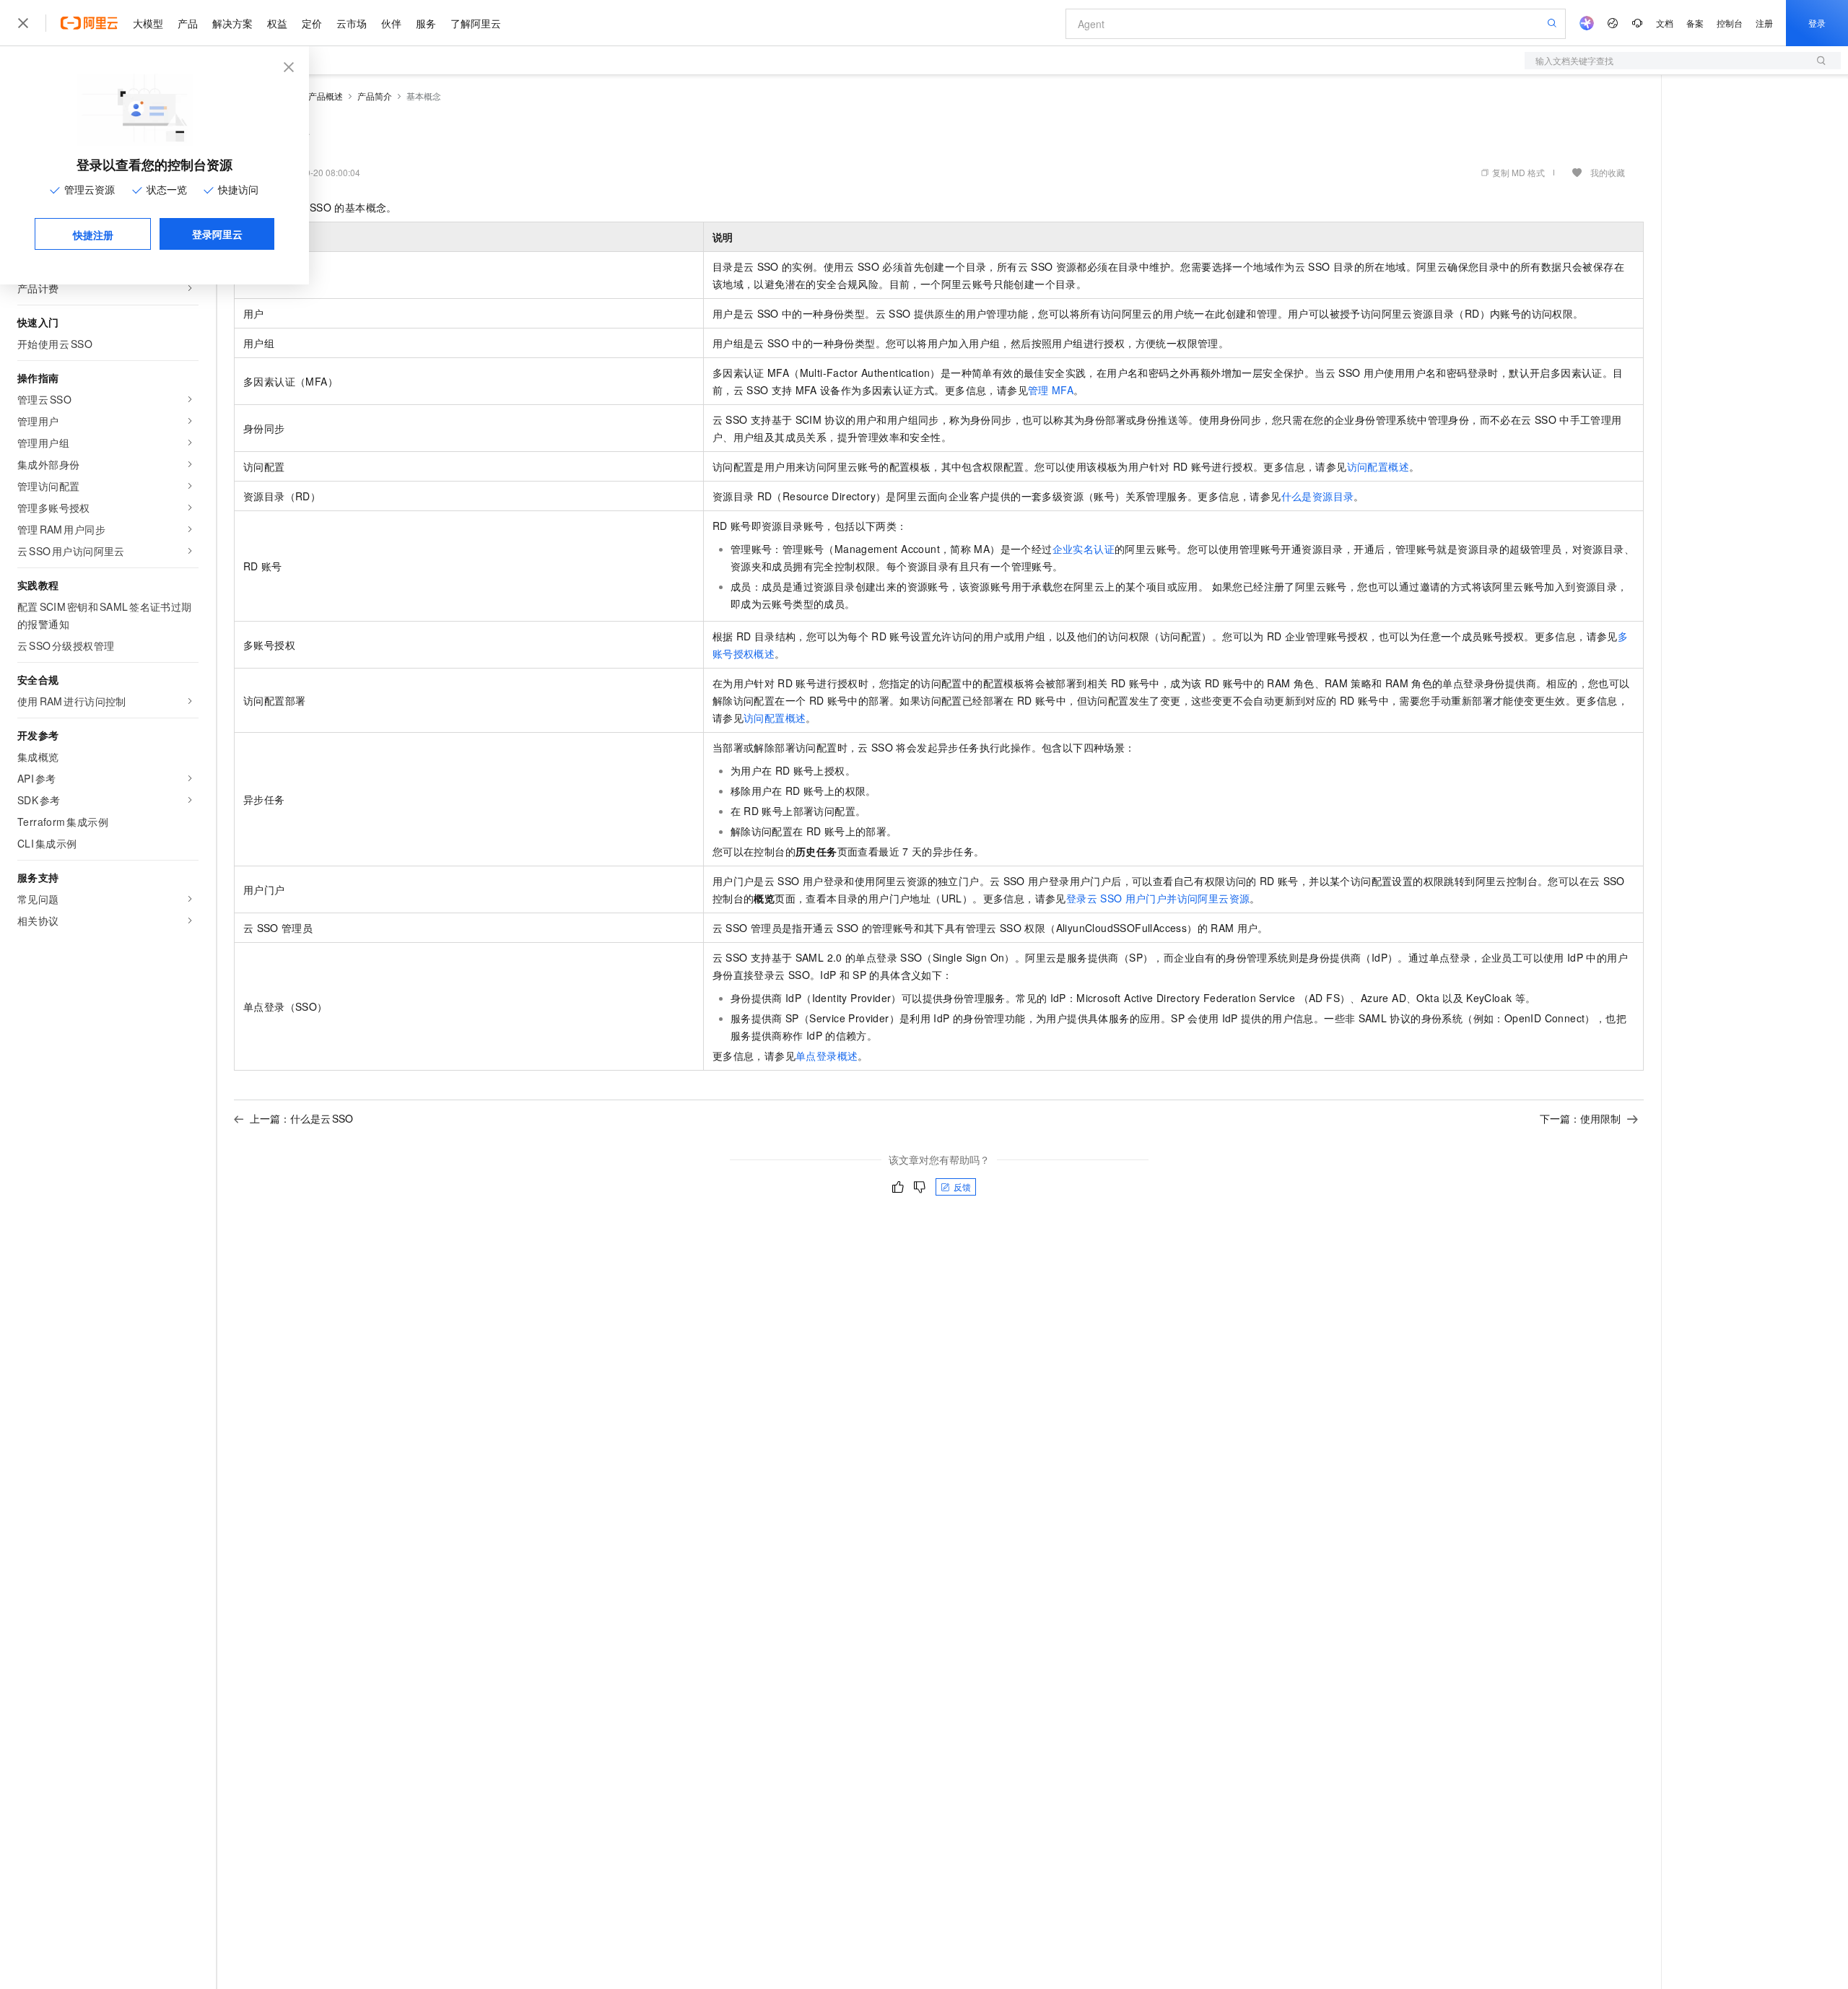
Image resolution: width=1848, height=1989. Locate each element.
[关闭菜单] (23, 23)
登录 (1817, 23)
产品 (188, 23)
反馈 (962, 1187)
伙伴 (391, 23)
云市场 (352, 23)
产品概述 (326, 96)
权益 (277, 23)
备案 (1695, 23)
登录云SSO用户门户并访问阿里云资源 (1158, 898)
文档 (1665, 23)
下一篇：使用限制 (1580, 1118)
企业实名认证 (1084, 549)
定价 (312, 23)
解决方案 (232, 23)
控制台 (1730, 23)
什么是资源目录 (1318, 496)
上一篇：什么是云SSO (301, 1118)
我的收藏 (1608, 172)
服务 (426, 23)
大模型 (148, 23)
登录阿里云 (217, 234)
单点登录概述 (827, 1056)
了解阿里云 (476, 23)
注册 (1764, 23)
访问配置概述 (1378, 466)
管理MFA (1051, 390)
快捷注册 (93, 235)
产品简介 (375, 96)
